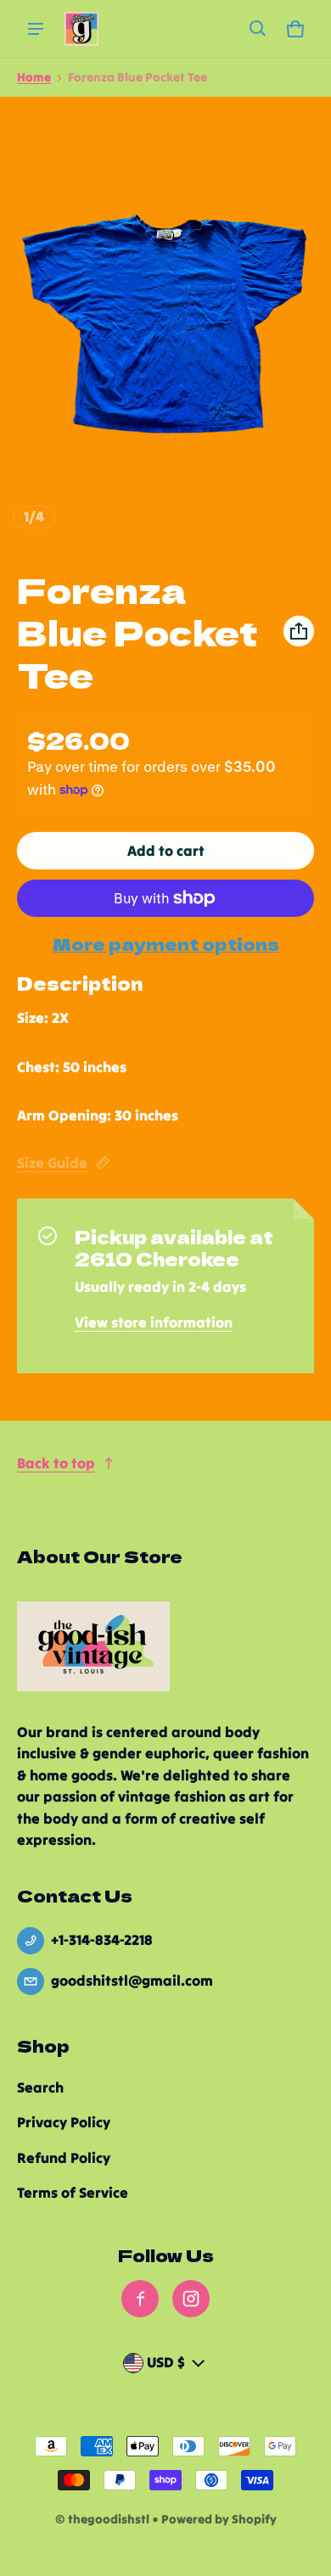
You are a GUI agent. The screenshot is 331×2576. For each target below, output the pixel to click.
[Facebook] (140, 2299)
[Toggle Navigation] (36, 29)
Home (34, 77)
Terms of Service (73, 2193)
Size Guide (52, 1163)
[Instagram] (191, 2299)
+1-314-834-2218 (102, 1940)
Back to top (56, 1463)
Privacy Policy (64, 2122)
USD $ (166, 2362)
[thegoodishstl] (81, 29)
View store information (154, 1322)
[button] (258, 29)
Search (40, 2087)
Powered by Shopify (219, 2519)
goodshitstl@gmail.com (132, 1981)
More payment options (166, 944)
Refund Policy (64, 2158)
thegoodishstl (109, 2519)
